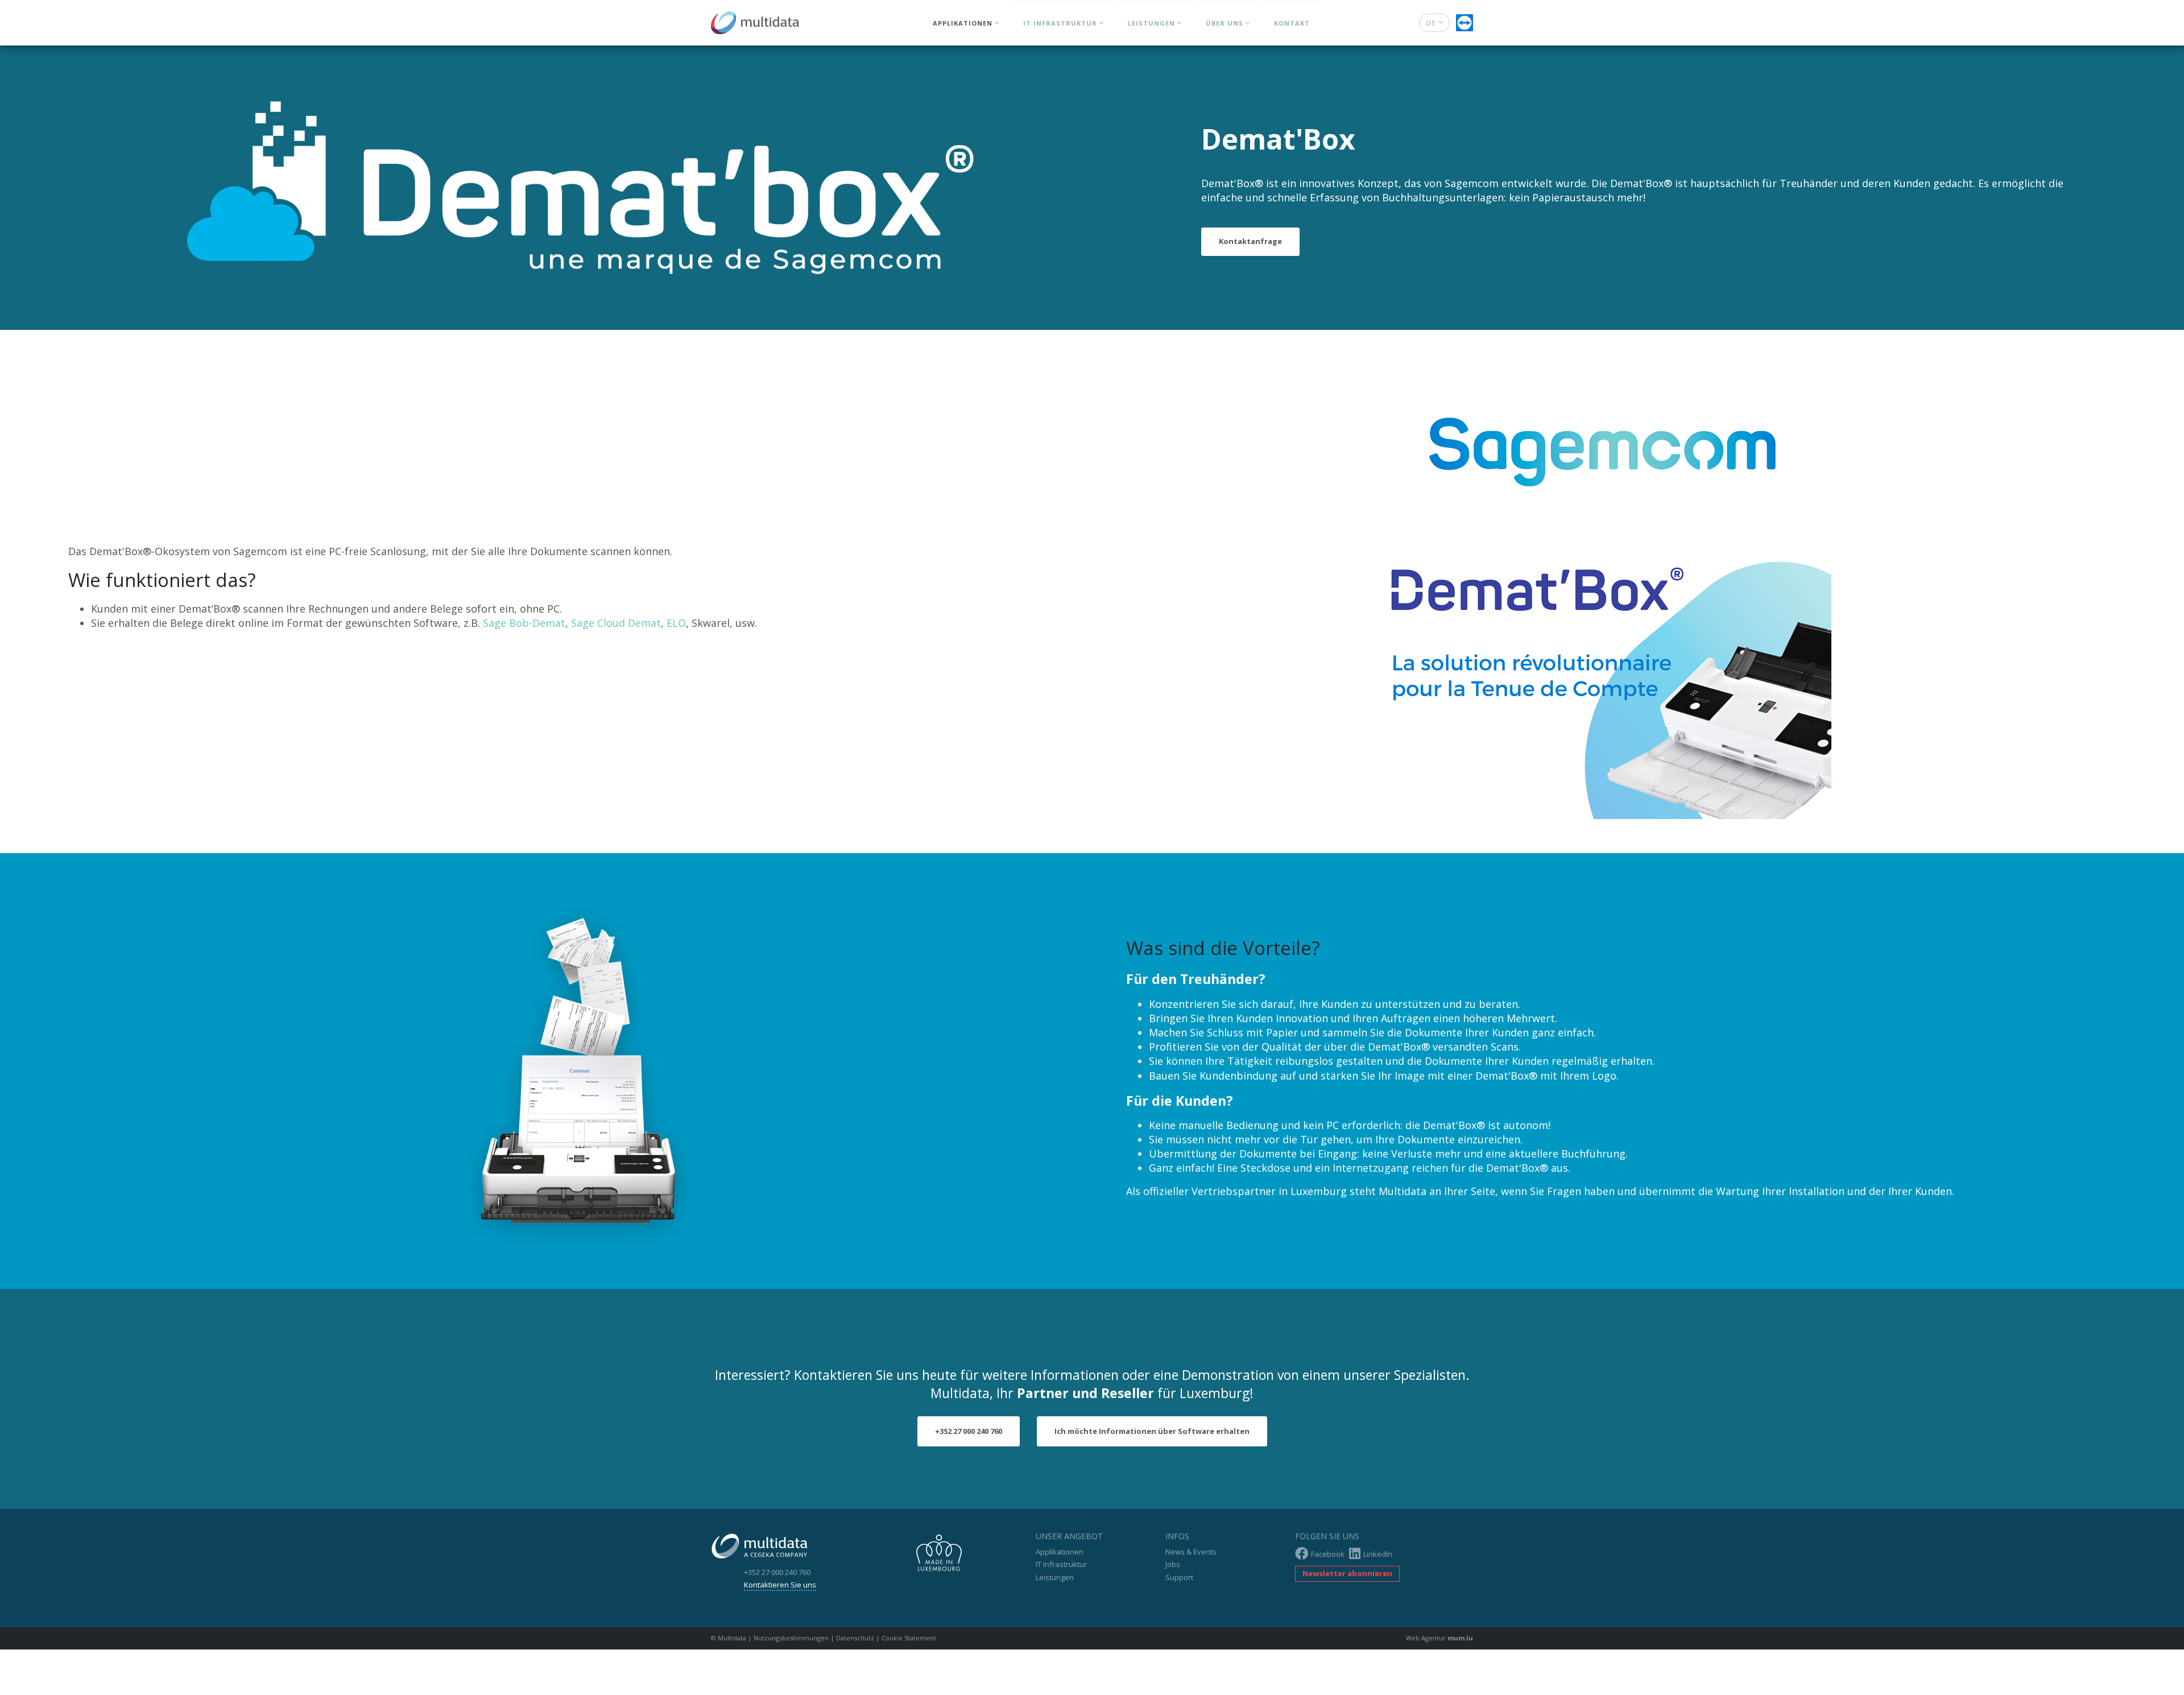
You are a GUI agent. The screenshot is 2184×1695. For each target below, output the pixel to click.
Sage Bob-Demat (524, 623)
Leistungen (1151, 23)
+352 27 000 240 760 (969, 1431)
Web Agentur (1426, 1638)
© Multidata (729, 1638)
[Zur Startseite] (755, 20)
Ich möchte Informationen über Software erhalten (1152, 1431)
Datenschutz (855, 1638)
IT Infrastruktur (1060, 23)
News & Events (1191, 1552)
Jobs (1173, 1564)
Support (1179, 1577)
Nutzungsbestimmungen (791, 1638)
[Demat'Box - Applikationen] (546, 188)
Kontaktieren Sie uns (780, 1585)
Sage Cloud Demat (616, 623)
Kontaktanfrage (1250, 241)
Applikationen (963, 23)
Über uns (1225, 23)
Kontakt (1292, 23)
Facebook (1328, 1554)
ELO (676, 623)
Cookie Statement (909, 1638)
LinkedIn (1378, 1554)
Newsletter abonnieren (1347, 1573)
